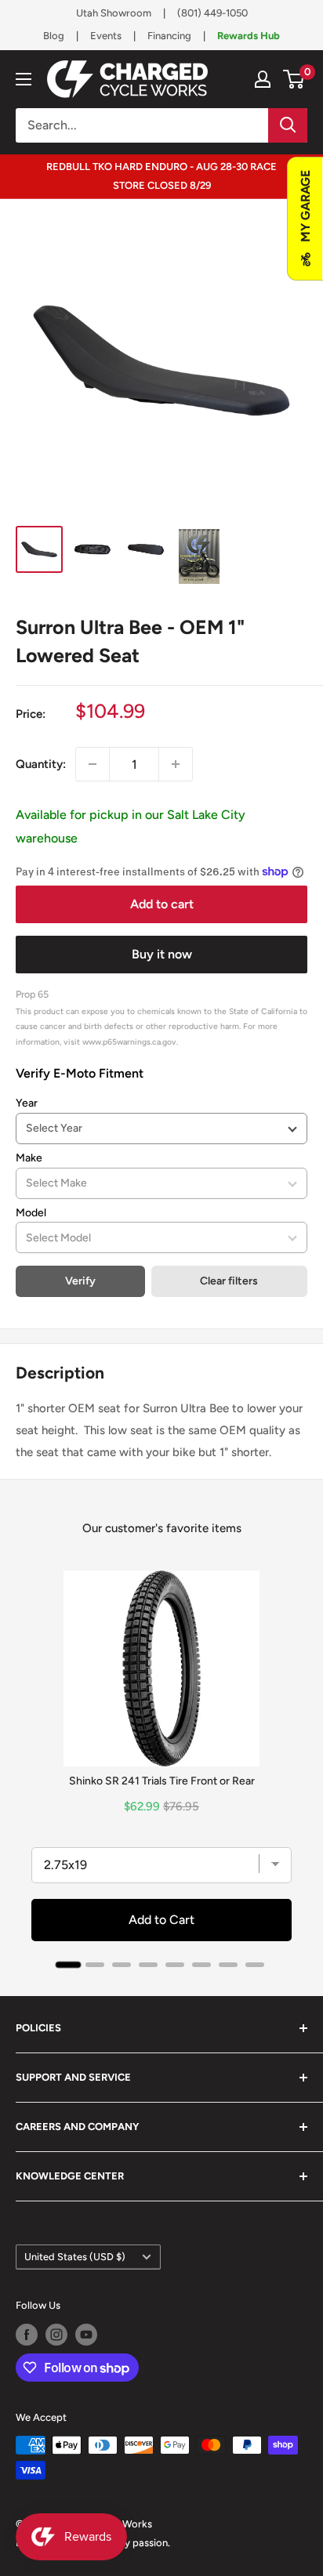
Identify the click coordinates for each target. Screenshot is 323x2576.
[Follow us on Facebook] (27, 2335)
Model (31, 1213)
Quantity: (41, 764)
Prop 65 (32, 994)
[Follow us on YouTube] (86, 2335)
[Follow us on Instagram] (56, 2335)
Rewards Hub (249, 36)
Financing (169, 36)
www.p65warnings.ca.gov (129, 1042)
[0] (294, 79)
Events (106, 36)
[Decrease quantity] (93, 764)
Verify (80, 1281)
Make (29, 1158)
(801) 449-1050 (212, 13)
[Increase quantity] (176, 764)
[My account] (263, 79)
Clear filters (229, 1281)
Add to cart (162, 904)
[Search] (288, 125)
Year (27, 1103)
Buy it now (162, 954)
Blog (54, 36)
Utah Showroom (114, 13)
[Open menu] (24, 79)
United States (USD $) (75, 2257)
